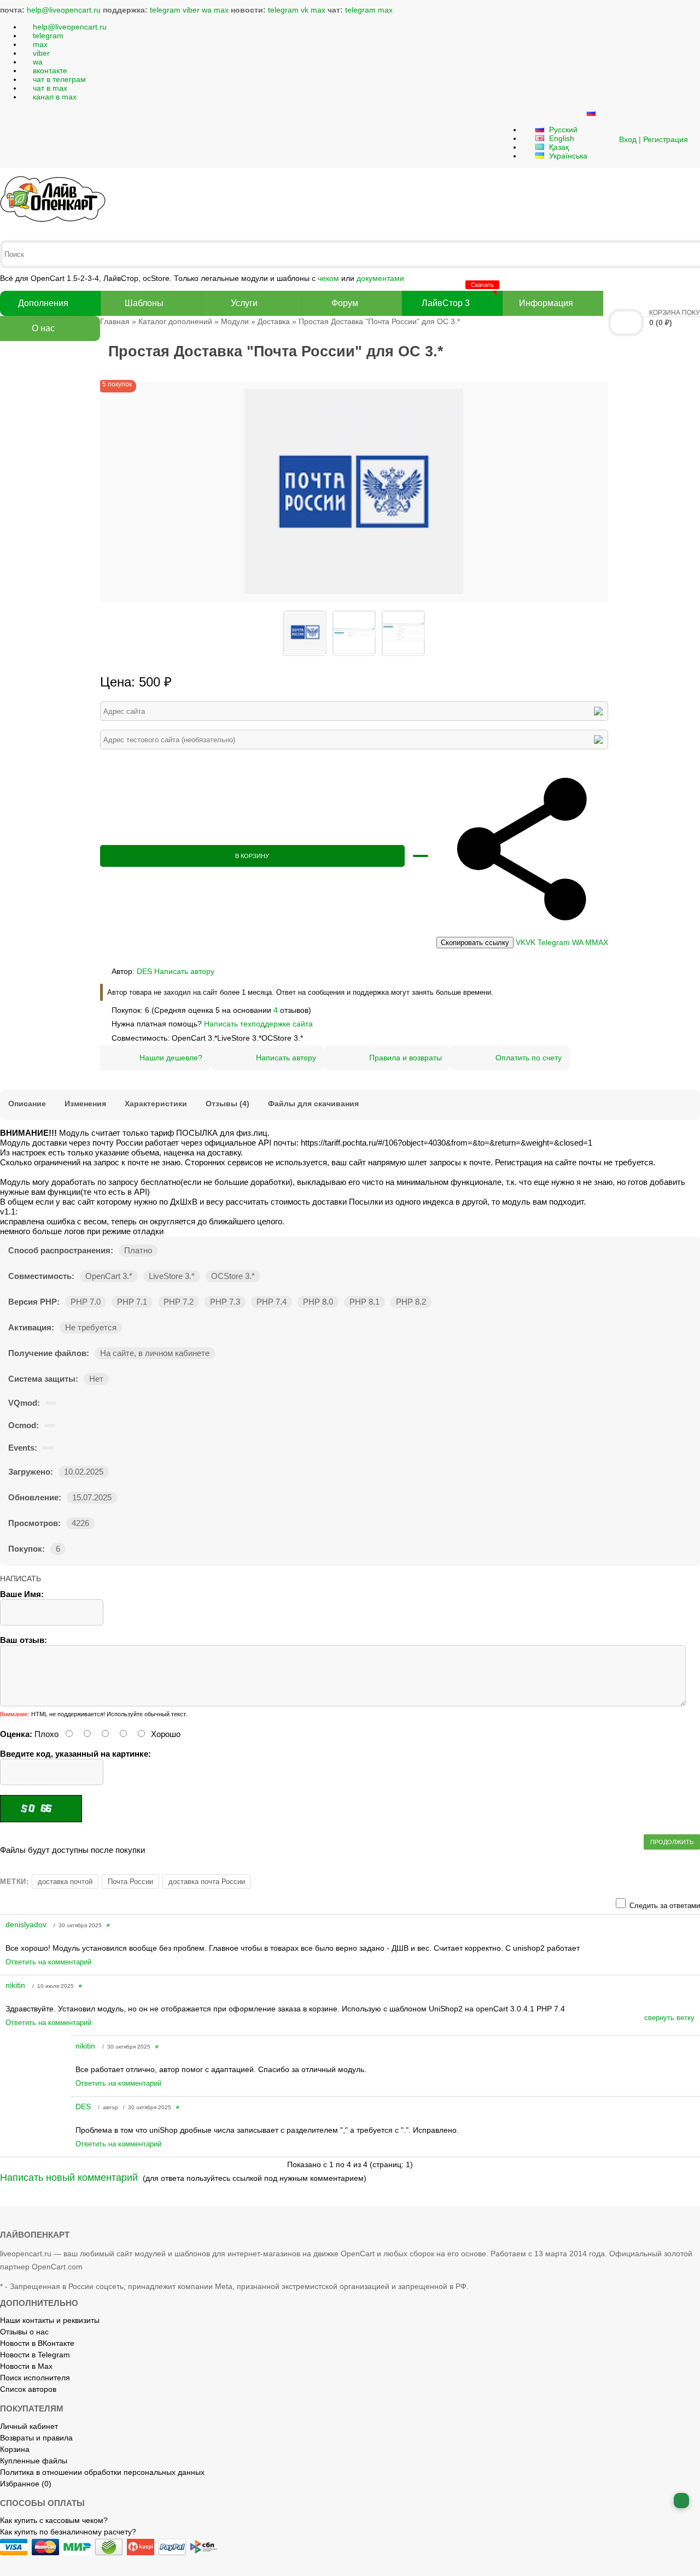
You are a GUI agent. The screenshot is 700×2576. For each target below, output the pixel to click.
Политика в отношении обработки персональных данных (102, 2472)
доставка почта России (207, 1882)
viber (191, 10)
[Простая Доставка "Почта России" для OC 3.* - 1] (354, 598)
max (221, 10)
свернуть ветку (669, 2018)
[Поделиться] (522, 932)
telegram (165, 10)
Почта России (130, 1882)
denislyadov (27, 1924)
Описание (27, 1104)
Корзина (15, 2449)
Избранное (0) (26, 2484)
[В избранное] (421, 856)
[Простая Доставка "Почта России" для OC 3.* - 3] (403, 633)
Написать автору (184, 971)
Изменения (85, 1104)
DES (144, 971)
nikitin (16, 1985)
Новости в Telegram (35, 2355)
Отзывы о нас (24, 2332)
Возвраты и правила (36, 2438)
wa (207, 10)
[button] (605, 139)
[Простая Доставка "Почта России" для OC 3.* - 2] (354, 633)
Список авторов (28, 2389)
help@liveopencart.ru (64, 10)
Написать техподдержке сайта (258, 1024)
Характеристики (156, 1104)
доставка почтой (65, 1882)
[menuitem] (475, 943)
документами (380, 278)
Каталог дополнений (175, 321)
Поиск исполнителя (35, 2378)
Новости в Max (26, 2366)
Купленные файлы (34, 2461)
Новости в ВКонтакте (37, 2343)
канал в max (55, 97)
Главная (115, 321)
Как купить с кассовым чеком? (54, 2520)
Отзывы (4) (227, 1104)
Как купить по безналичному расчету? (68, 2532)
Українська (567, 156)
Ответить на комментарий (48, 1962)
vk (305, 10)
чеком (328, 278)
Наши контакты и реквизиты (50, 2320)
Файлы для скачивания (313, 1104)
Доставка (274, 321)
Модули (235, 321)
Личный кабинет (29, 2426)
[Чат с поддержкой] (681, 2501)
